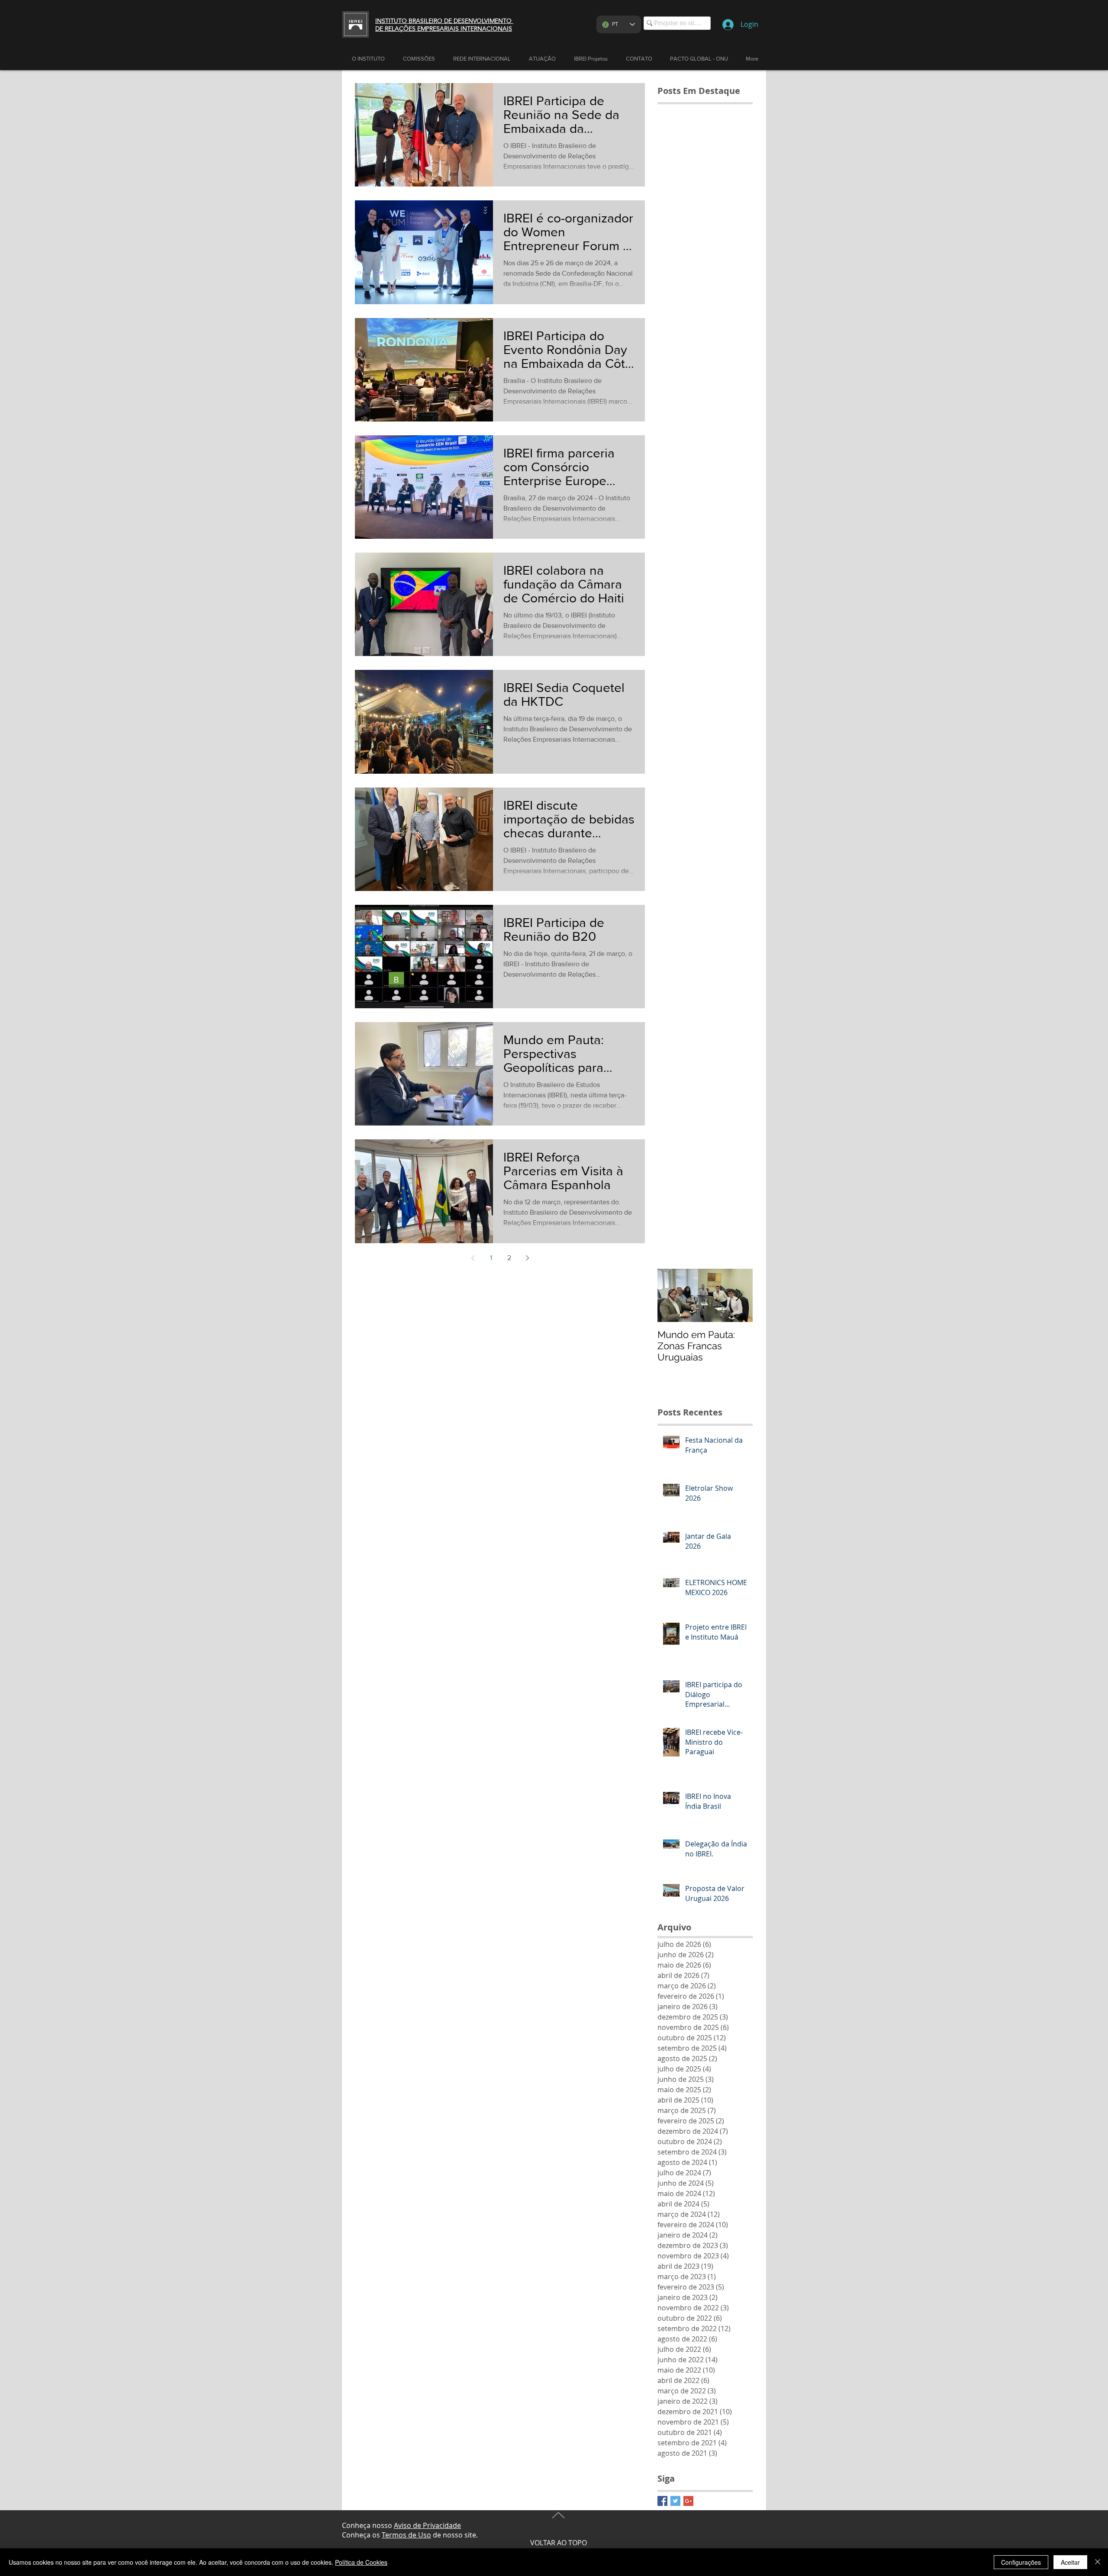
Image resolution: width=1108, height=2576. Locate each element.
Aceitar (1070, 2562)
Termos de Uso (406, 2535)
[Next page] (527, 1258)
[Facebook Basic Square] (662, 2501)
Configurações (1021, 2562)
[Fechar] (1098, 2562)
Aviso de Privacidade (427, 2525)
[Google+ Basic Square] (688, 2501)
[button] (542, 59)
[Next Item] (739, 1295)
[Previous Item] (671, 1295)
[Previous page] (473, 1258)
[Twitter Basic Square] (675, 2501)
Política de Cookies (361, 2562)
